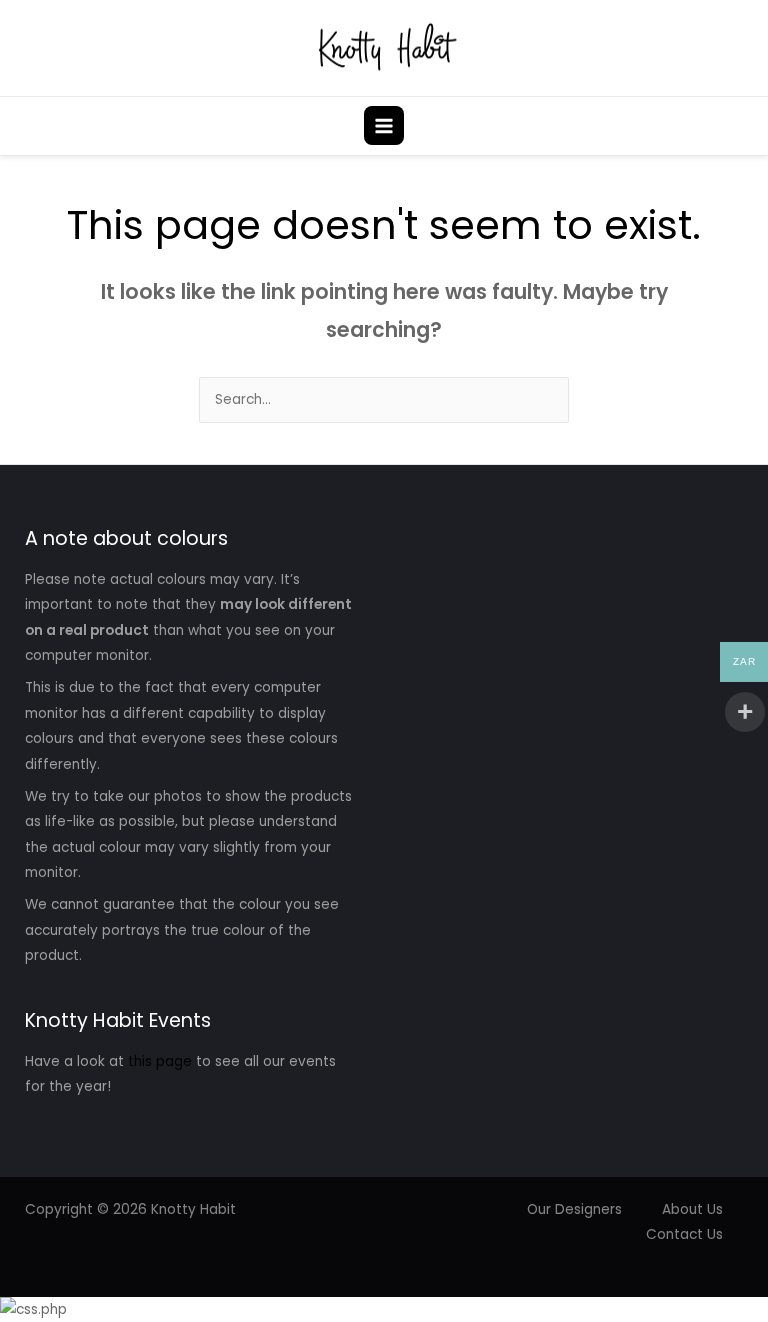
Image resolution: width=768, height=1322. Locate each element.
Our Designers (574, 1209)
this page (160, 1061)
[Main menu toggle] (383, 125)
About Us (692, 1209)
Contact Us (684, 1234)
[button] (741, 125)
